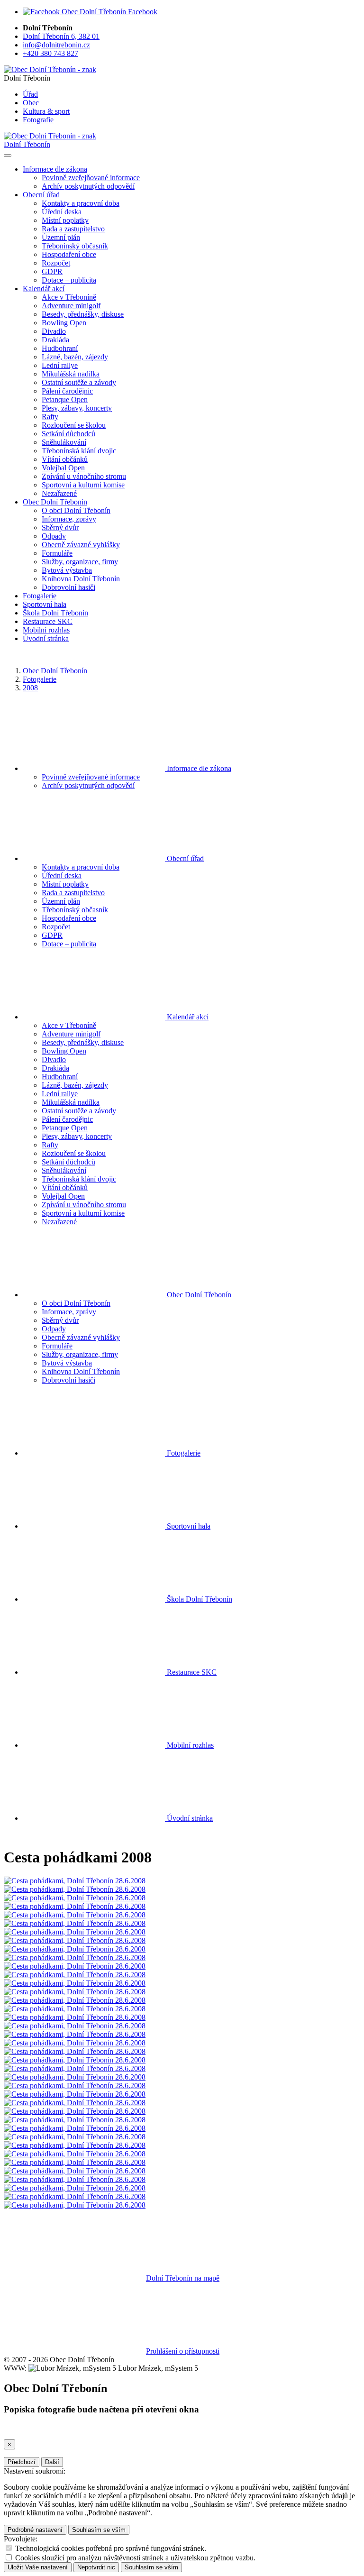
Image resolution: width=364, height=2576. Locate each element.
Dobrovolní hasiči (68, 587)
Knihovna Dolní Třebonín (81, 579)
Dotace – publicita (69, 280)
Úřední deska (62, 212)
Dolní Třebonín (27, 144)
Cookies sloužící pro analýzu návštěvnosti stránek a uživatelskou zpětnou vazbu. (135, 2558)
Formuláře (57, 553)
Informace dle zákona (198, 768)
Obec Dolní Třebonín (55, 671)
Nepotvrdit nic (96, 2567)
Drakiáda (55, 340)
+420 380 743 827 (50, 53)
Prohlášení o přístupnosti (183, 2351)
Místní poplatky (65, 220)
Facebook (142, 12)
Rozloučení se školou (74, 425)
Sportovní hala (45, 604)
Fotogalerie (40, 596)
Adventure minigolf (71, 306)
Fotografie (38, 120)
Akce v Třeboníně (69, 297)
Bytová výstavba (67, 570)
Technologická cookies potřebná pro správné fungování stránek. (111, 2548)
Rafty (50, 417)
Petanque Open (65, 399)
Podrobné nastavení (35, 2530)
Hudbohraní (60, 348)
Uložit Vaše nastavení (38, 2567)
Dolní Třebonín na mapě (183, 2278)
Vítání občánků (65, 459)
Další (52, 2462)
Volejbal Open (63, 468)
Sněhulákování (64, 442)
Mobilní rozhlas (46, 630)
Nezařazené (59, 493)
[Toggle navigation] (8, 156)
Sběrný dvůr (60, 527)
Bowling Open (64, 323)
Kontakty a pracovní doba (81, 203)
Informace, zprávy (69, 519)
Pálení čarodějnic (67, 391)
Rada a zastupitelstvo (73, 229)
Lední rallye (60, 365)
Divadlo (54, 331)
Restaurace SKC (48, 621)
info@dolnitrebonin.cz (56, 45)
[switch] (9, 2548)
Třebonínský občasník (75, 246)
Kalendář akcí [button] (44, 289)
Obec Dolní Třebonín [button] (55, 502)
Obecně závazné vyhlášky (81, 545)
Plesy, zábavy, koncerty (77, 408)
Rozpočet (56, 263)
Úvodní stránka (46, 638)
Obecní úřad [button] (41, 195)
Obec (31, 103)
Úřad (30, 94)
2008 (30, 688)
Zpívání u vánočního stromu (84, 476)
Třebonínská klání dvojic (79, 451)
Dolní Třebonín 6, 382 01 (61, 36)
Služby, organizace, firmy (80, 562)
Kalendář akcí (187, 1017)
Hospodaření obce (69, 254)
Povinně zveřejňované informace (91, 178)
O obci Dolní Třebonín (76, 510)
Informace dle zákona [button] (55, 169)
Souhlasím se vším (99, 2530)
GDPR (52, 271)
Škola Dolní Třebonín (55, 613)
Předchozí (22, 2462)
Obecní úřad (184, 858)
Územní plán (61, 237)
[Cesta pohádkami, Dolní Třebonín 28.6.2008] (75, 1881)
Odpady (54, 536)
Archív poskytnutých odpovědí (88, 186)
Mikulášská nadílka (71, 374)
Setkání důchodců (68, 434)
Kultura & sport (46, 111)
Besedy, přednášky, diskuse (83, 314)
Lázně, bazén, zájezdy (75, 357)
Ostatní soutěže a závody (79, 382)
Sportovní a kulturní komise (83, 485)
